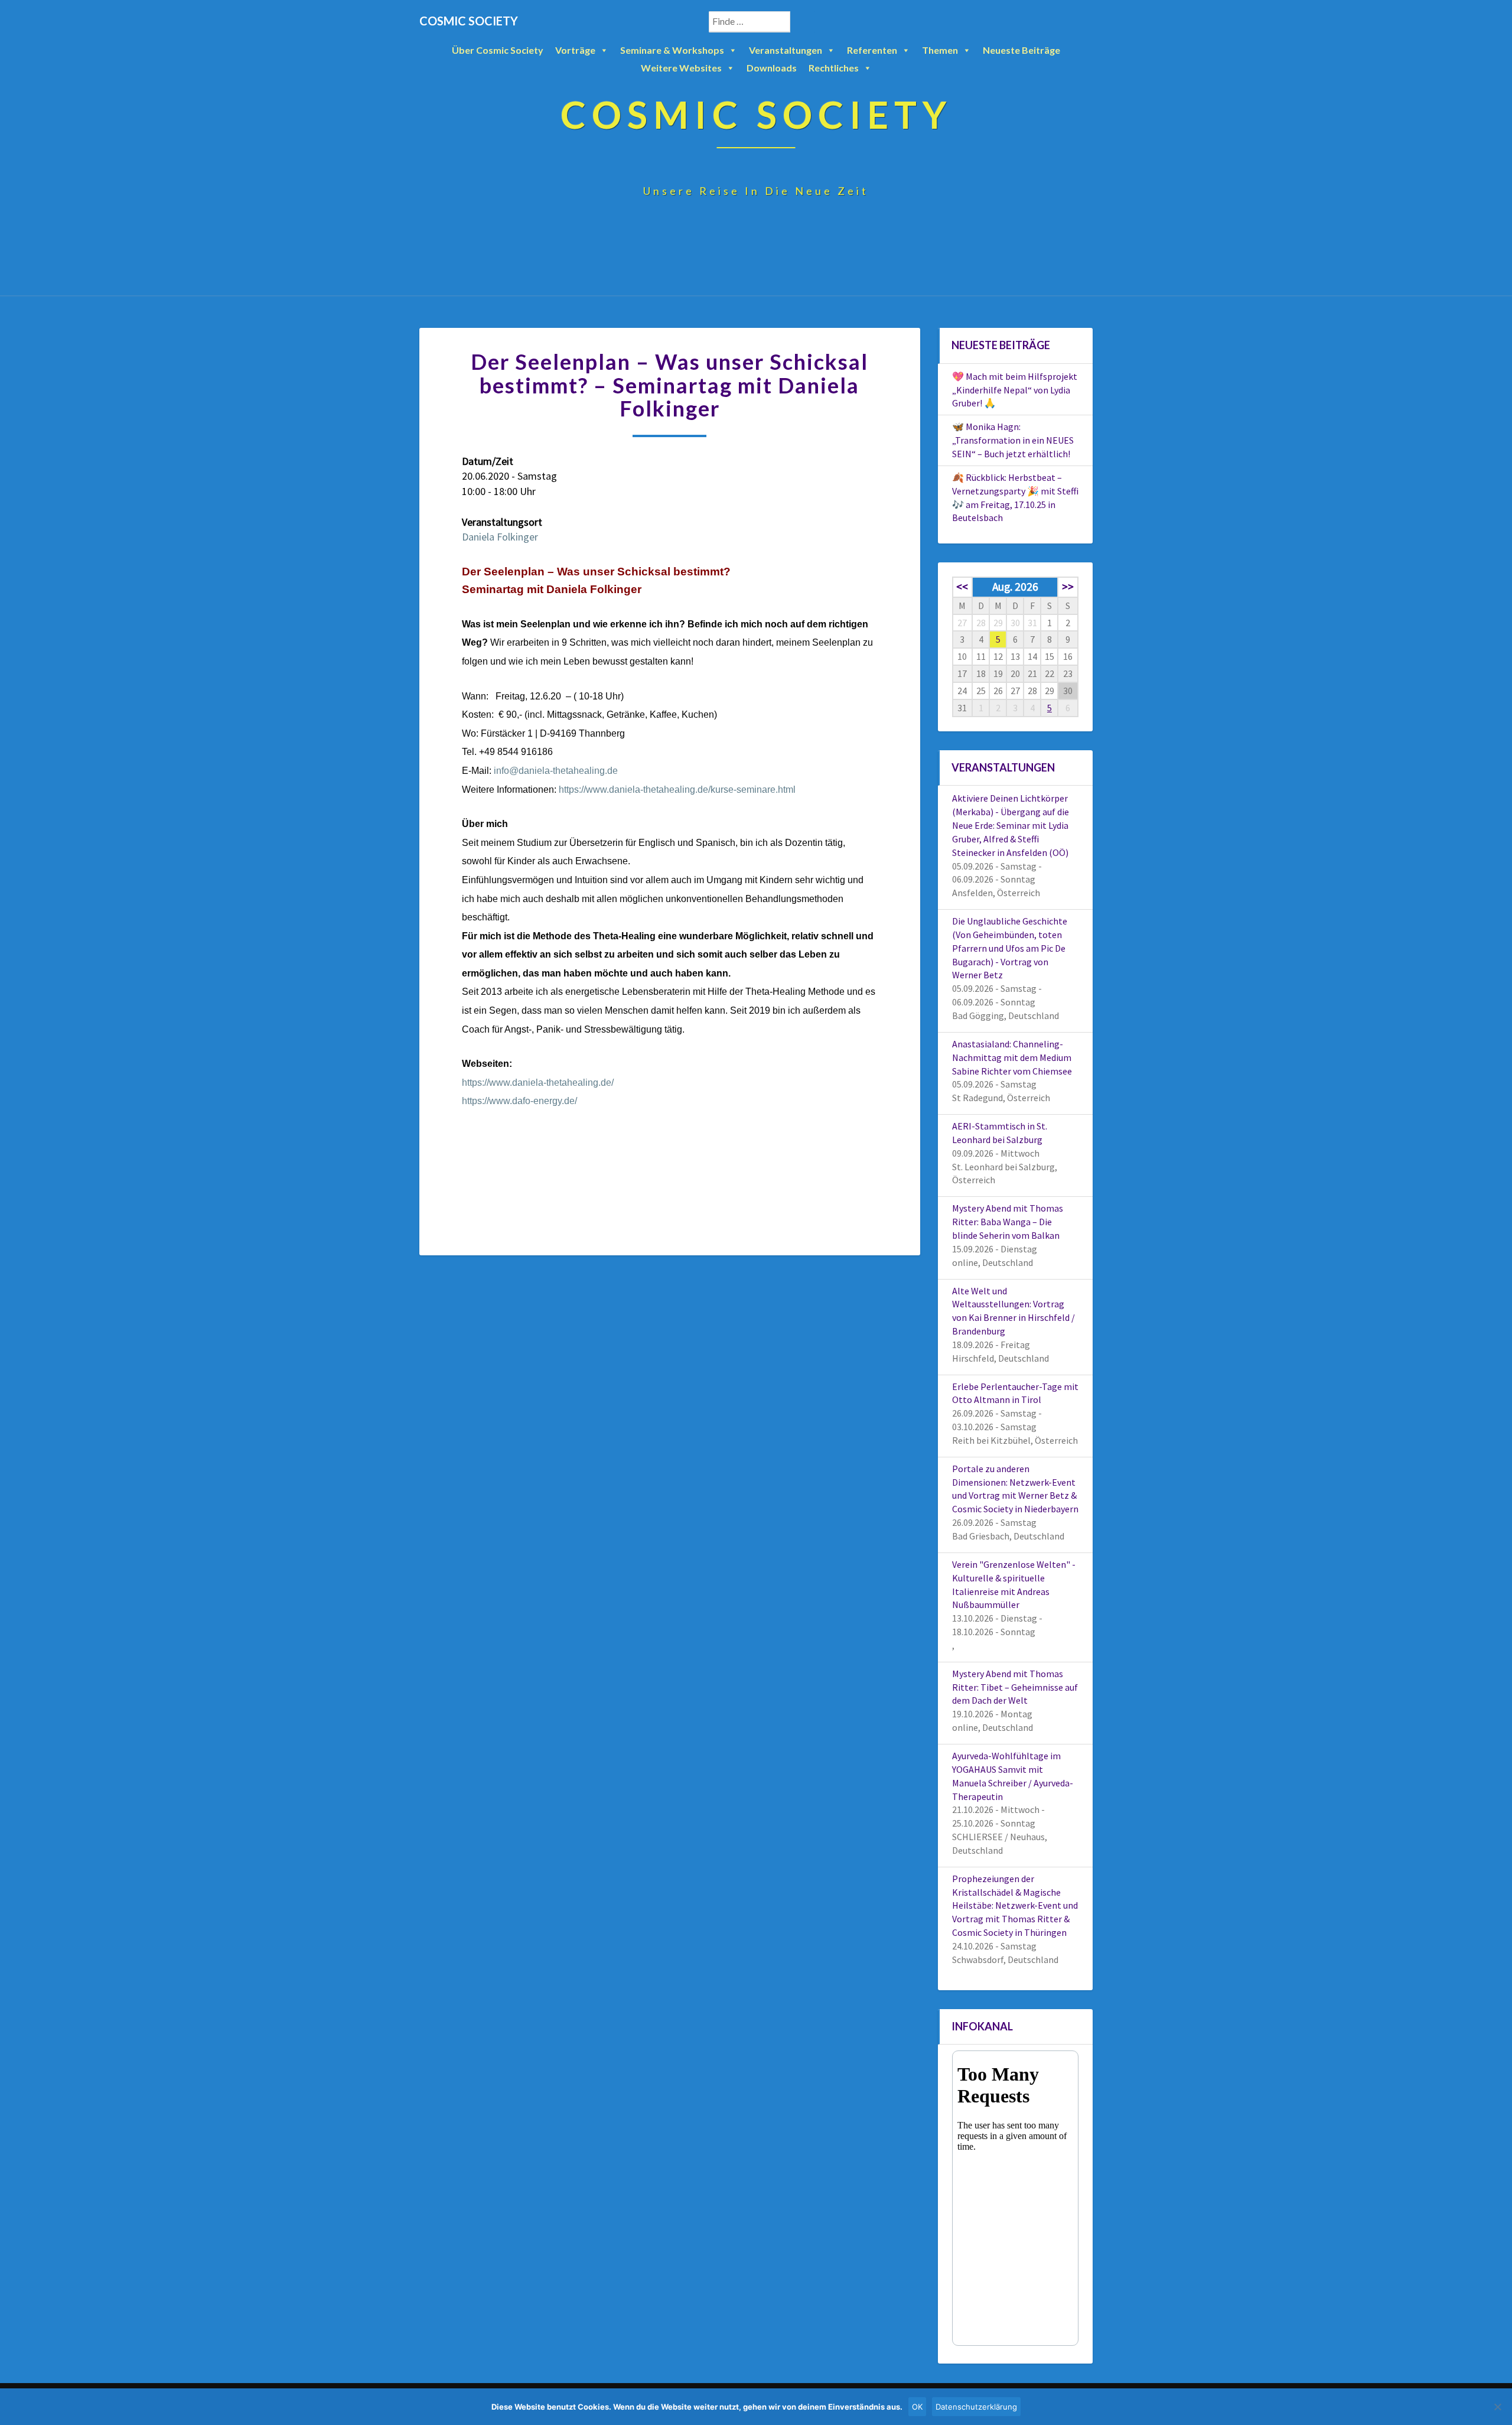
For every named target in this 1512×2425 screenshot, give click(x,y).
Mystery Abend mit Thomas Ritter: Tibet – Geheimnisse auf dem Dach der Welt (1015, 1687)
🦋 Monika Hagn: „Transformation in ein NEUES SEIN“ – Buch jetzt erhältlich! (1013, 440)
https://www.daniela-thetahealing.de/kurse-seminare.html (677, 790)
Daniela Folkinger (500, 537)
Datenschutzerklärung (976, 2407)
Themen (940, 50)
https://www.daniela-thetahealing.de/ (538, 1083)
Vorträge (575, 50)
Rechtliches (834, 68)
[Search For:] (762, 22)
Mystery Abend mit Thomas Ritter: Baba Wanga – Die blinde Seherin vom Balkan (1008, 1222)
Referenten (872, 50)
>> (1068, 587)
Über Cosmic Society (498, 50)
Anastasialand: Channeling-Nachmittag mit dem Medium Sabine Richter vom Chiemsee (1012, 1057)
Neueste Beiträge (1021, 50)
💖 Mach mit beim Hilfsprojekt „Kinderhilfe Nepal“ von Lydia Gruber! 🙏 (1015, 390)
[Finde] (803, 22)
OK (917, 2407)
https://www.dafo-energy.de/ (519, 1101)
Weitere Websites (681, 68)
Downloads (772, 68)
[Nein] (1497, 2407)
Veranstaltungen (786, 50)
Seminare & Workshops (672, 50)
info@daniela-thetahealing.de (556, 771)
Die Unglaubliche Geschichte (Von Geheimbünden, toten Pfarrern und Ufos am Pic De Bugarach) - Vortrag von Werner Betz (1010, 948)
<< (962, 587)
